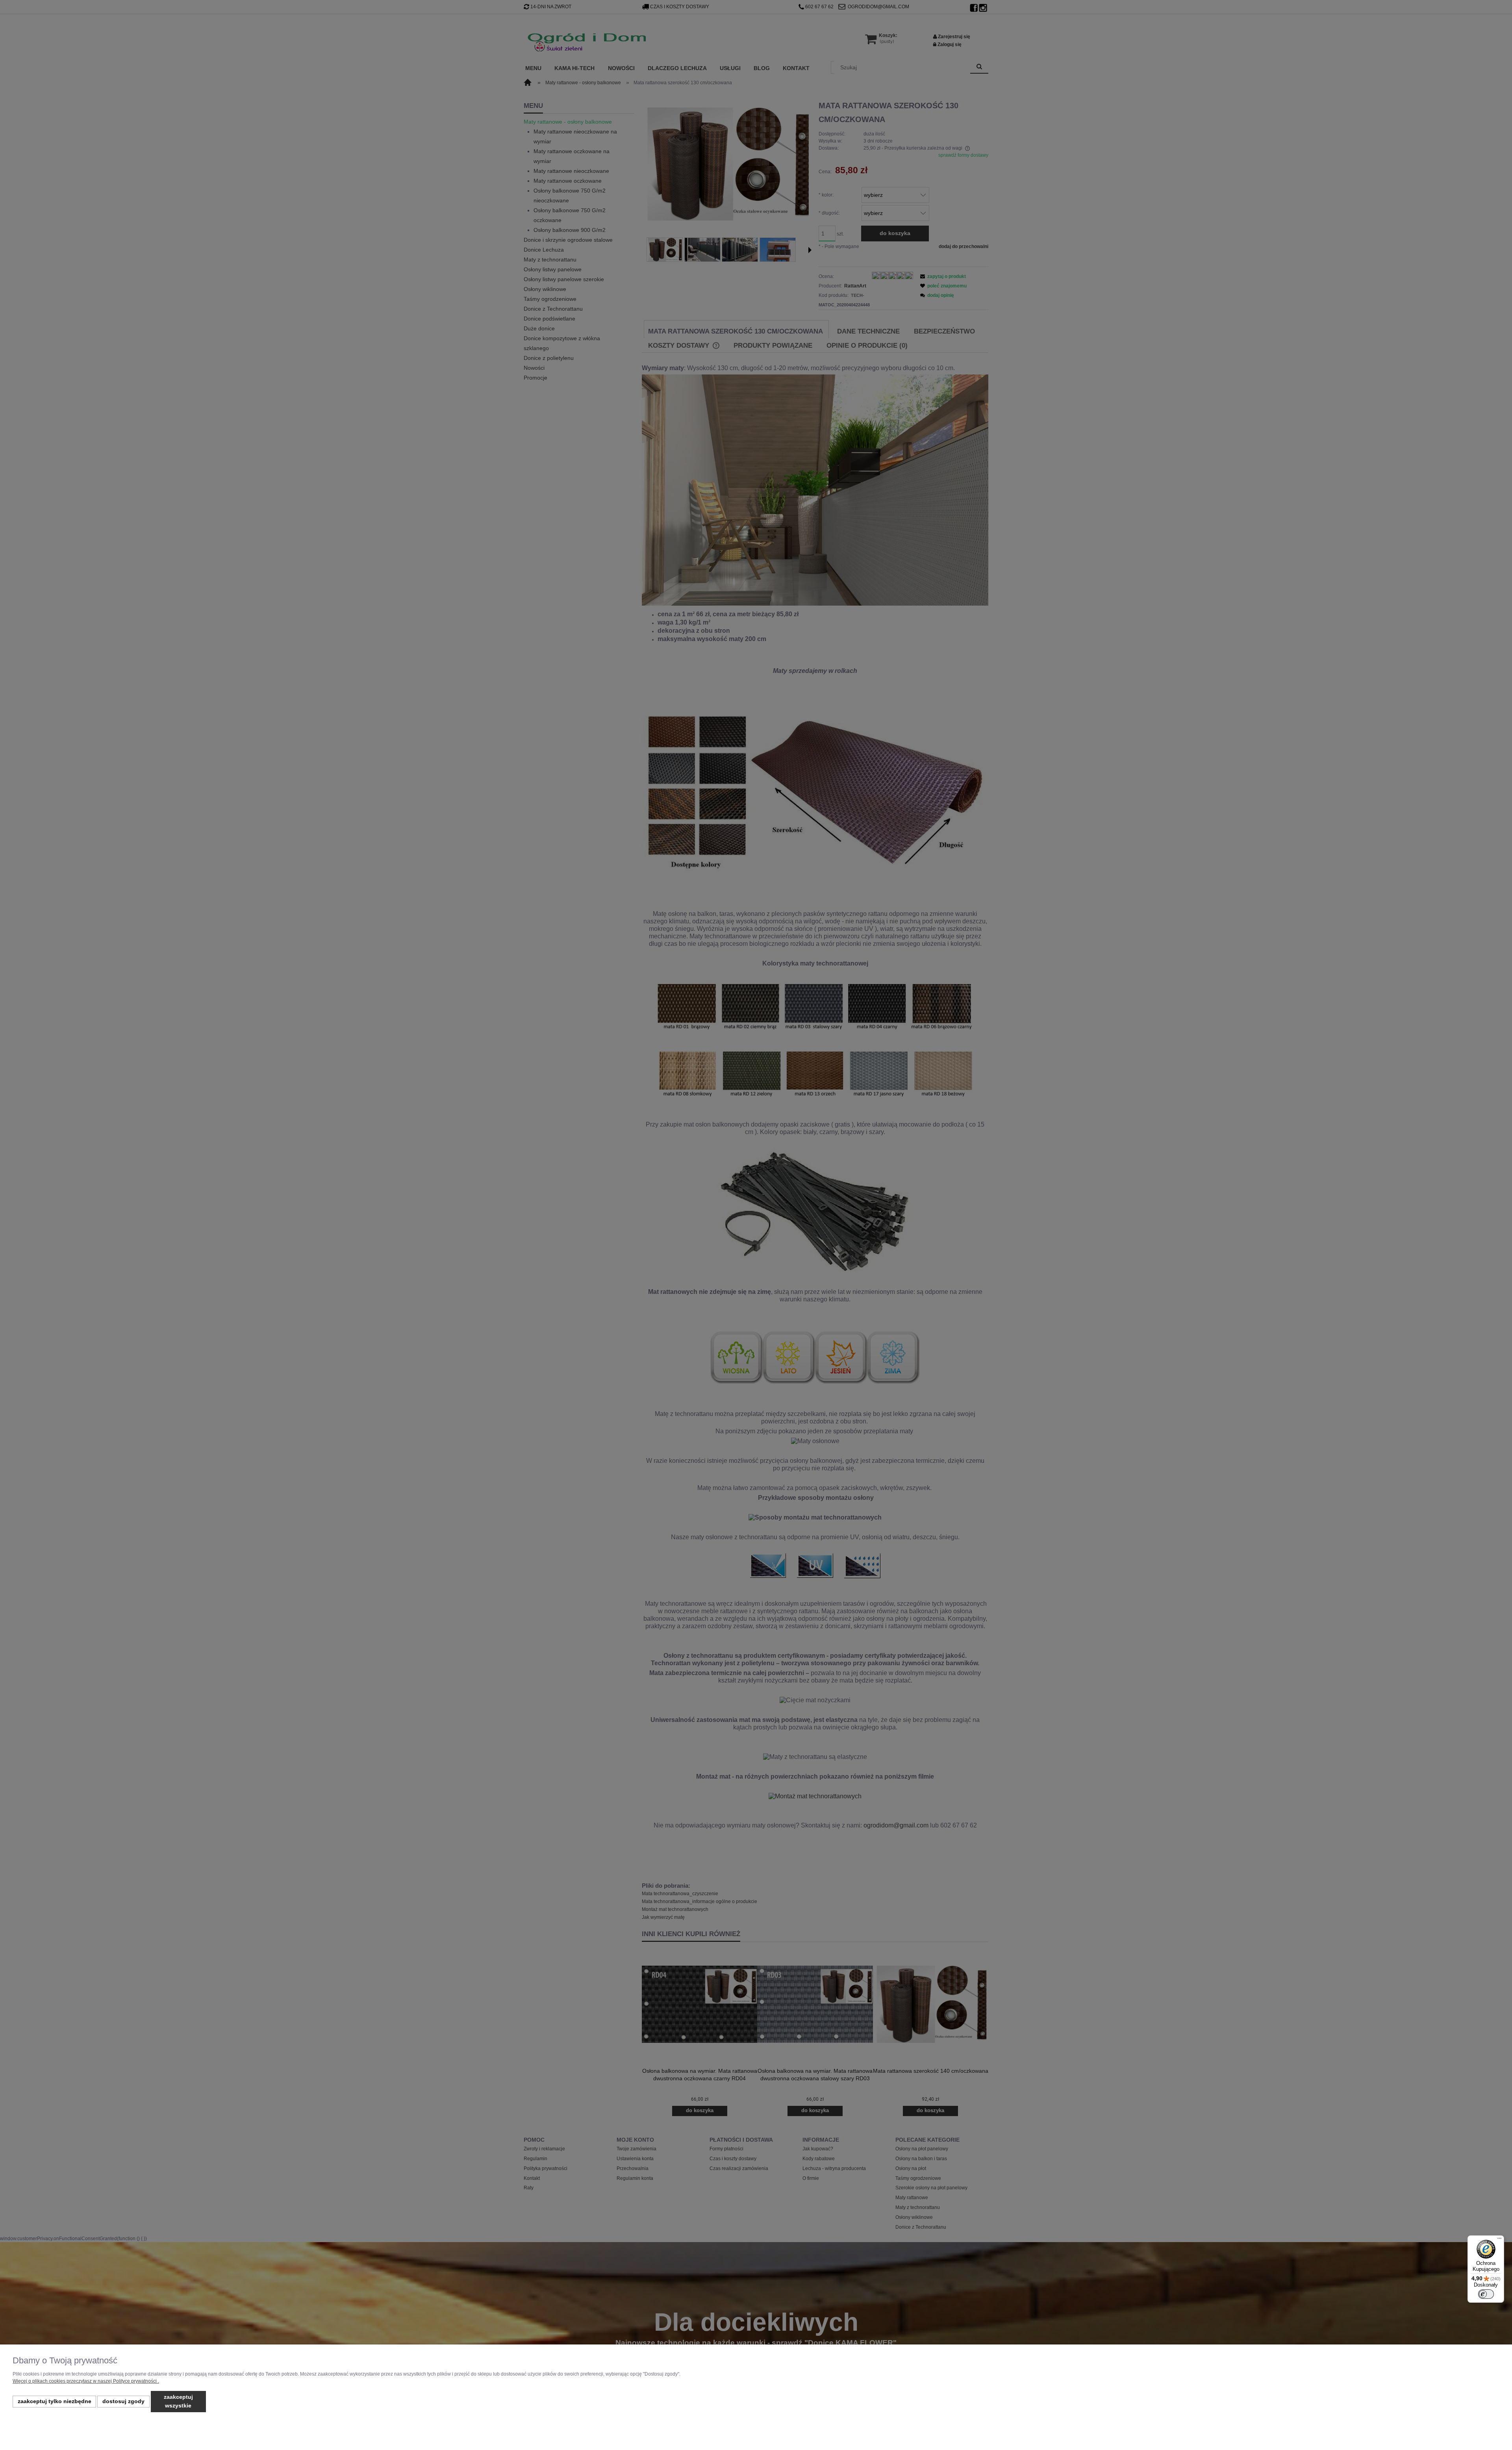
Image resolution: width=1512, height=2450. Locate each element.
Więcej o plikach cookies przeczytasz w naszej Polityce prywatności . (86, 2381)
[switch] (1486, 2294)
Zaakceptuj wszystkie (178, 2401)
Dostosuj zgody (123, 2401)
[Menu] (1499, 2240)
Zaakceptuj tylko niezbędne (55, 2401)
